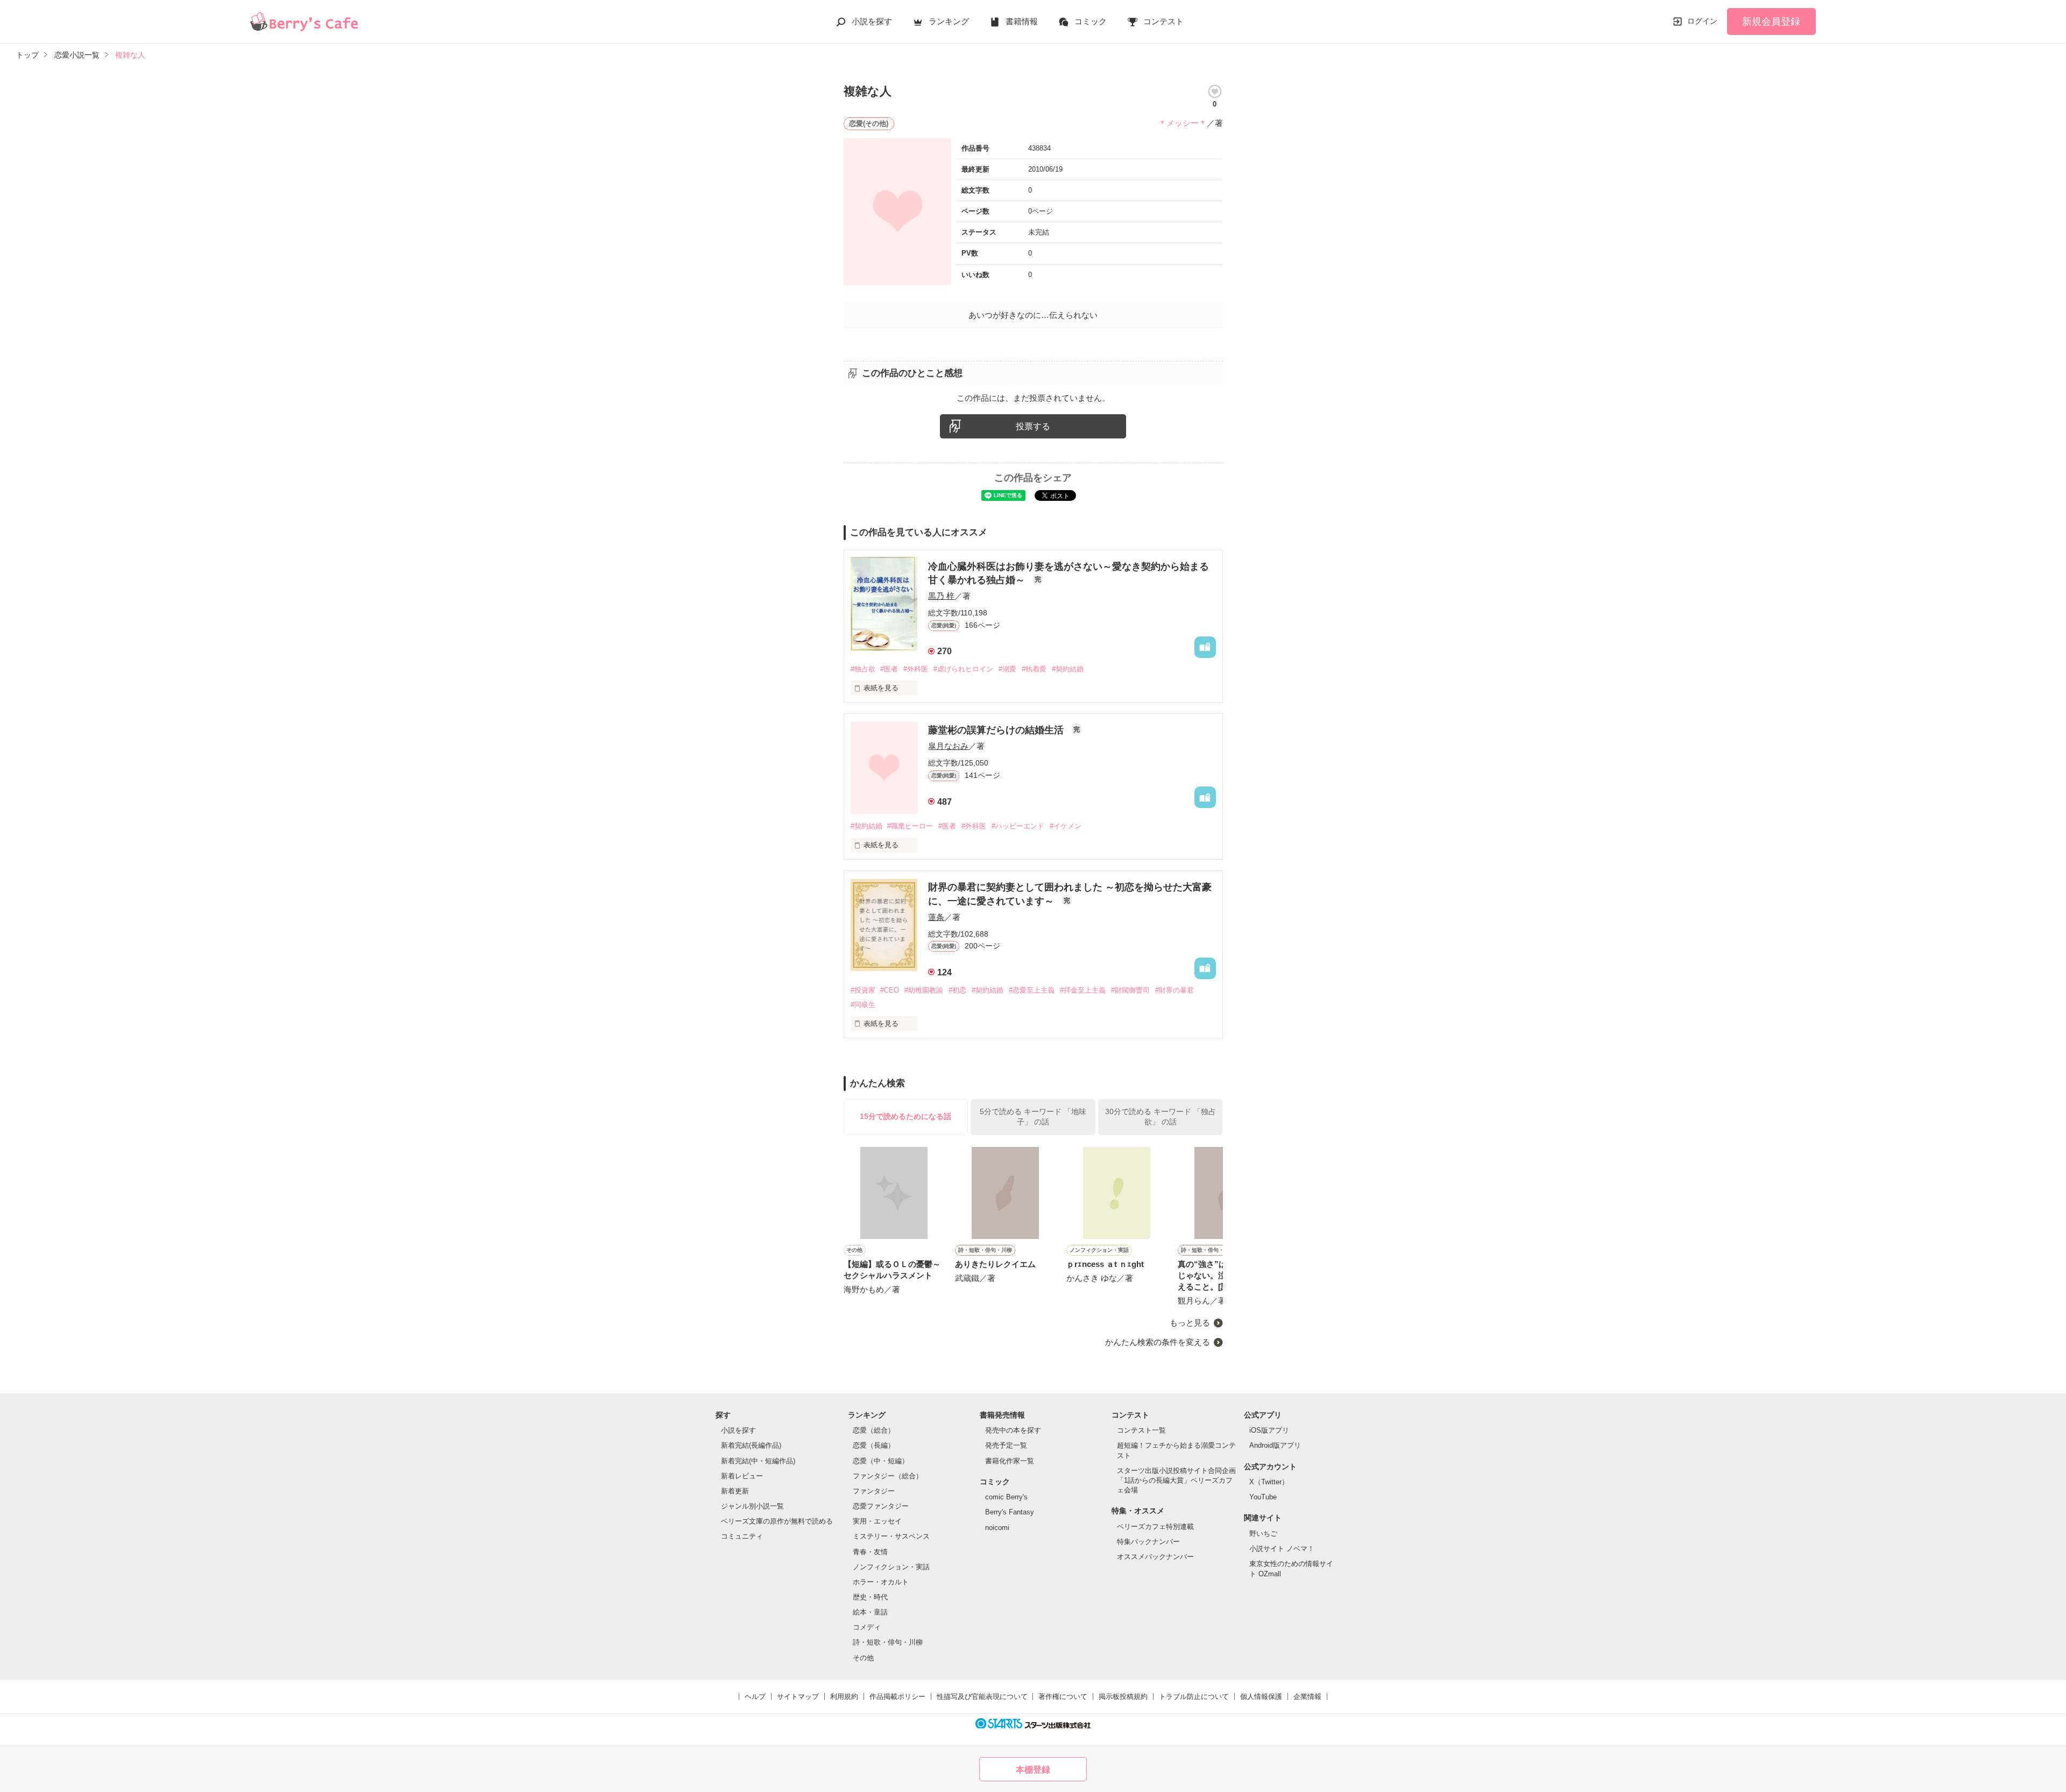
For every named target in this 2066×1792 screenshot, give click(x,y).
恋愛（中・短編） (881, 1461)
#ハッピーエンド (1018, 826)
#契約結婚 (1068, 669)
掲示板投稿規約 (1123, 1697)
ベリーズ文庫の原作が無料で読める (777, 1521)
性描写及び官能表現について (982, 1697)
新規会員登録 (1771, 22)
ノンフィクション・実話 (891, 1567)
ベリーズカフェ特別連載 (1155, 1527)
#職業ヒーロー (910, 826)
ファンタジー (874, 1491)
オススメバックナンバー (1155, 1557)
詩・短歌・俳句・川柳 (888, 1642)
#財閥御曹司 (1130, 990)
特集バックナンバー (1148, 1542)
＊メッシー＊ (1183, 123)
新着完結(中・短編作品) (758, 1461)
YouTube (1263, 1497)
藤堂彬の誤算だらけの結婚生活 (997, 730)
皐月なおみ (948, 746)
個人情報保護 (1261, 1697)
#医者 (889, 669)
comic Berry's (1006, 1497)
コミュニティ (742, 1536)
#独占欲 (863, 669)
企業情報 (1307, 1697)
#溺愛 (1007, 669)
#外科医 (916, 669)
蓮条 (936, 917)
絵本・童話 (870, 1612)
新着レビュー (742, 1476)
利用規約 (844, 1697)
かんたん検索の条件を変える (1158, 1342)
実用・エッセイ (877, 1521)
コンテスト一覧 (1141, 1430)
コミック (1091, 21)
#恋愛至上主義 (1032, 990)
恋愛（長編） (874, 1445)
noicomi (997, 1528)
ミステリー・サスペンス (891, 1536)
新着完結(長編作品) (751, 1445)
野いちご (1263, 1534)
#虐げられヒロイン (963, 669)
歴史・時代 (870, 1597)
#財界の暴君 (1174, 990)
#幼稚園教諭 (924, 990)
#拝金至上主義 (1083, 990)
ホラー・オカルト (881, 1582)
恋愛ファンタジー (881, 1506)
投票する (1033, 426)
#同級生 (863, 1005)
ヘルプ (755, 1697)
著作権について (1063, 1697)
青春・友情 (870, 1552)
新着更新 (735, 1491)
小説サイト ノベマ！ (1282, 1549)
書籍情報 (1022, 21)
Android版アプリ (1275, 1445)
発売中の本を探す (1013, 1430)
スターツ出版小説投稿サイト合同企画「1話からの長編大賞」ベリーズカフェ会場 (1176, 1480)
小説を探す (872, 21)
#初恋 (957, 990)
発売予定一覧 (1006, 1445)
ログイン (1702, 21)
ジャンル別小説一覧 (752, 1506)
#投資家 (863, 990)
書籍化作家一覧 (1010, 1461)
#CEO (890, 990)
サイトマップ (798, 1697)
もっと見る (1190, 1323)
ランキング (949, 21)
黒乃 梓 (941, 596)
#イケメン (1066, 826)
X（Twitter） (1269, 1482)
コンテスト (1163, 21)
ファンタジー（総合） (888, 1476)
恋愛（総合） (874, 1430)
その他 (863, 1658)
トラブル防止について (1194, 1697)
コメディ (867, 1627)
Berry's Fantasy (1010, 1512)
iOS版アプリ (1269, 1430)
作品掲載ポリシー (897, 1697)
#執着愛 (1034, 669)
